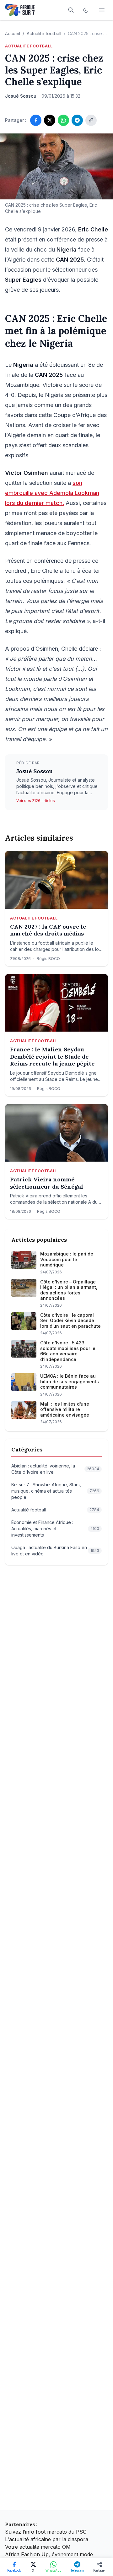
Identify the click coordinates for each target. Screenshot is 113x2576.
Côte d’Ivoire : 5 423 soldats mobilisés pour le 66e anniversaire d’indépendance (68, 1351)
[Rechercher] (71, 10)
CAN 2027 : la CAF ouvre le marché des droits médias (48, 930)
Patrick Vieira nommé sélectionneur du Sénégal (47, 1183)
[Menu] (102, 10)
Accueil (13, 33)
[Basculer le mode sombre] (86, 10)
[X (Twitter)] (50, 120)
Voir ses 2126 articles (36, 801)
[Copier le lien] (91, 120)
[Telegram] (77, 120)
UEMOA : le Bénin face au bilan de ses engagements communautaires (70, 1381)
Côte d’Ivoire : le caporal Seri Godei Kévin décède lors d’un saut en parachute (70, 1321)
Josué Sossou (35, 771)
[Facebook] (36, 120)
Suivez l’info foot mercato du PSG (46, 2532)
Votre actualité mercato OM (38, 2547)
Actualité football (44, 33)
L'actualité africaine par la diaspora (47, 2539)
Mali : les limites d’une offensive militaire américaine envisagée (65, 1409)
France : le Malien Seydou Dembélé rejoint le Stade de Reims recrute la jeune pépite (52, 1057)
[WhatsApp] (63, 120)
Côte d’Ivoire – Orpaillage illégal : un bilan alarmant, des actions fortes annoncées (69, 1290)
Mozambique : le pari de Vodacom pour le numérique (67, 1259)
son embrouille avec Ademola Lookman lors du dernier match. (52, 493)
